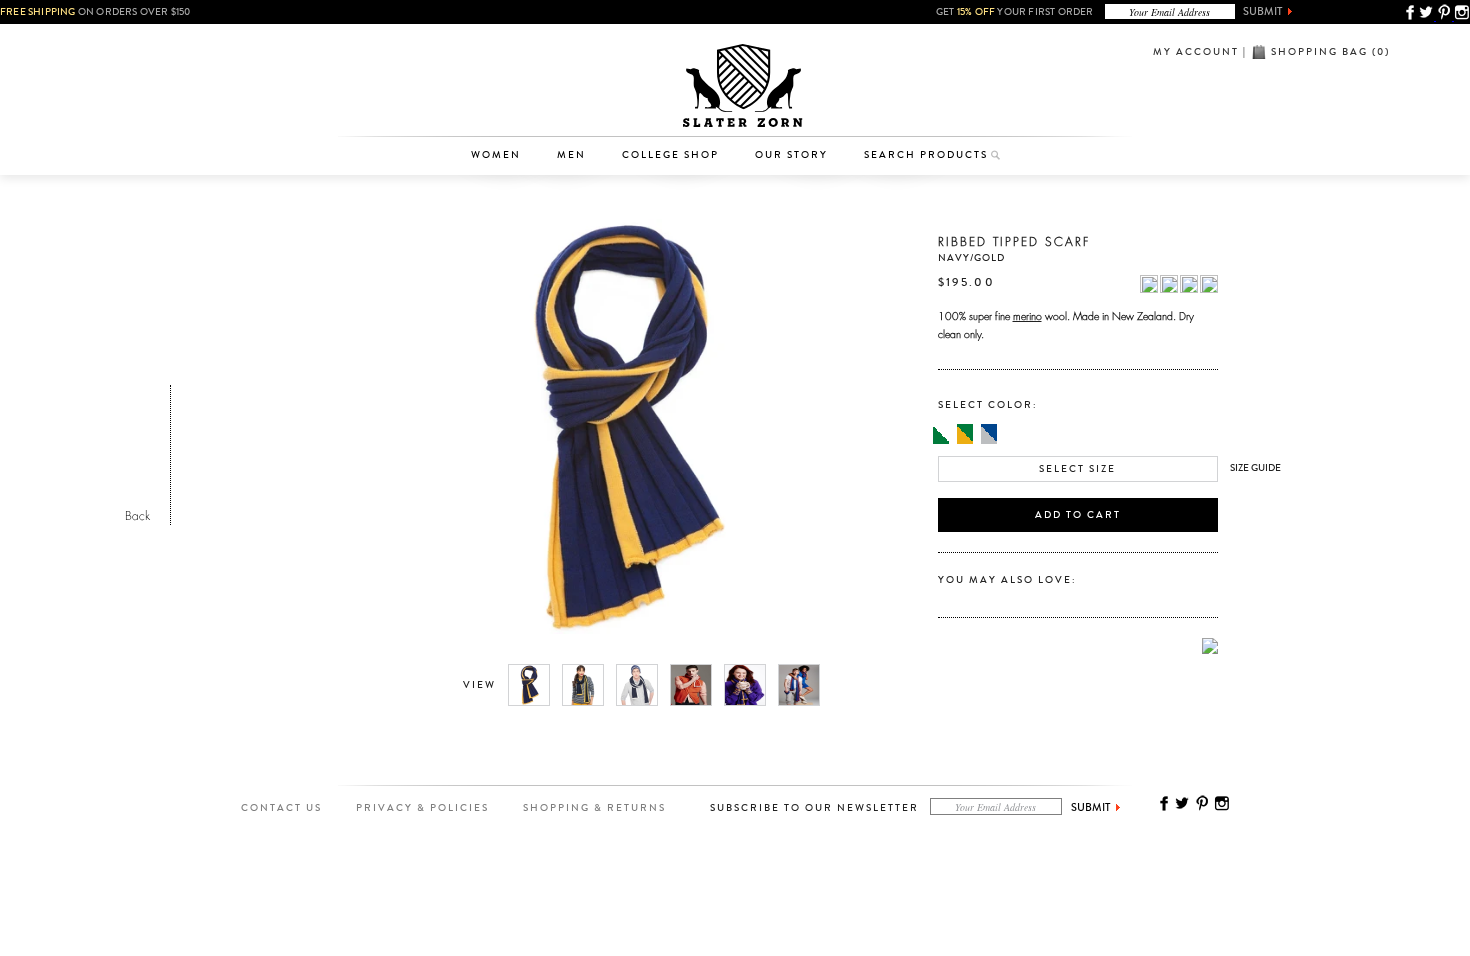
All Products (505, 44)
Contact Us (281, 808)
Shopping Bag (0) (1330, 52)
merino (1027, 314)
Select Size (1077, 469)
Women (496, 155)
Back (137, 513)
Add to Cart (1078, 515)
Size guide (1255, 468)
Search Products (926, 155)
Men (571, 155)
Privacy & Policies (422, 808)
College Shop (670, 155)
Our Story (791, 155)
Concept (818, 106)
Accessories (506, 106)
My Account (1196, 52)
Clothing (505, 75)
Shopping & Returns (594, 808)
